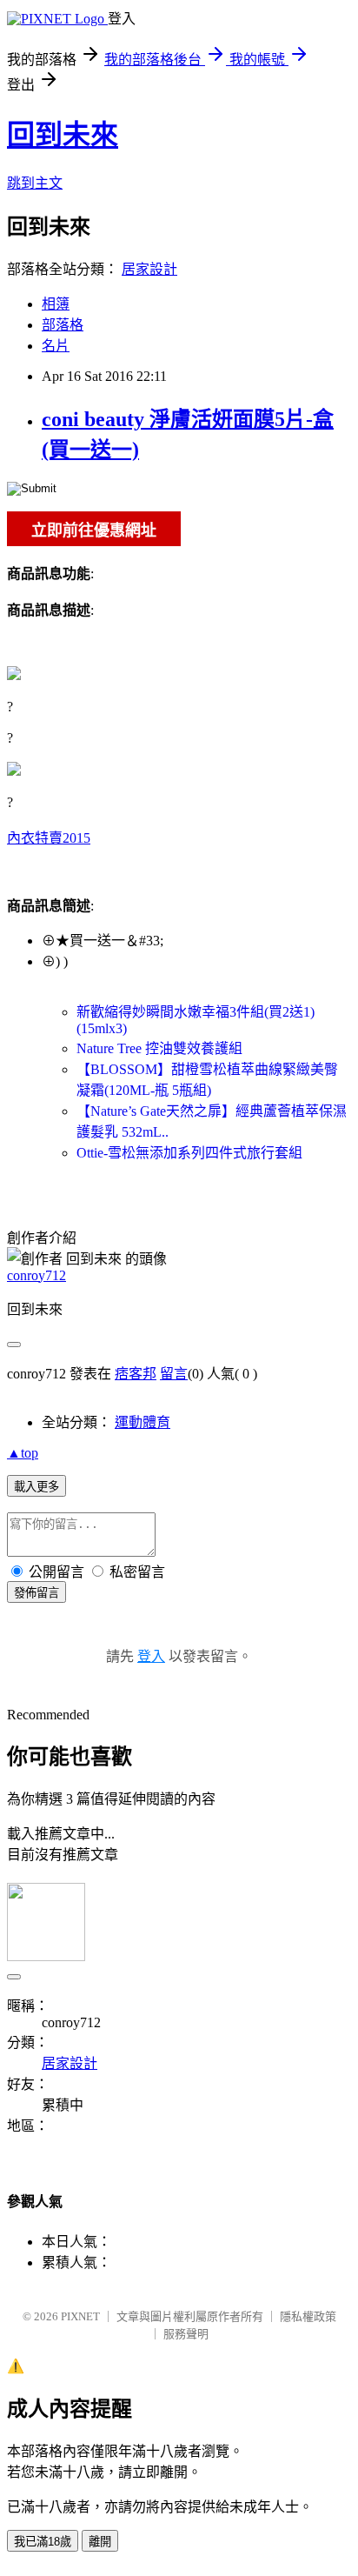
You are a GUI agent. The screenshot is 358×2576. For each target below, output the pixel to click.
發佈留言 (36, 1593)
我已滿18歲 (43, 2542)
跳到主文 (35, 183)
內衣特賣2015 (49, 838)
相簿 (56, 304)
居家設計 (149, 269)
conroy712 (36, 1275)
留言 (174, 1374)
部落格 (63, 325)
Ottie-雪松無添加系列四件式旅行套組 (189, 1153)
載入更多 (36, 1487)
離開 (100, 2542)
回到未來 (63, 135)
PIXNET (80, 2316)
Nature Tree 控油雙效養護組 (159, 1048)
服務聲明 (186, 2334)
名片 (56, 346)
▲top (23, 1453)
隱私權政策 (308, 2316)
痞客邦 (136, 1374)
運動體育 (143, 1422)
